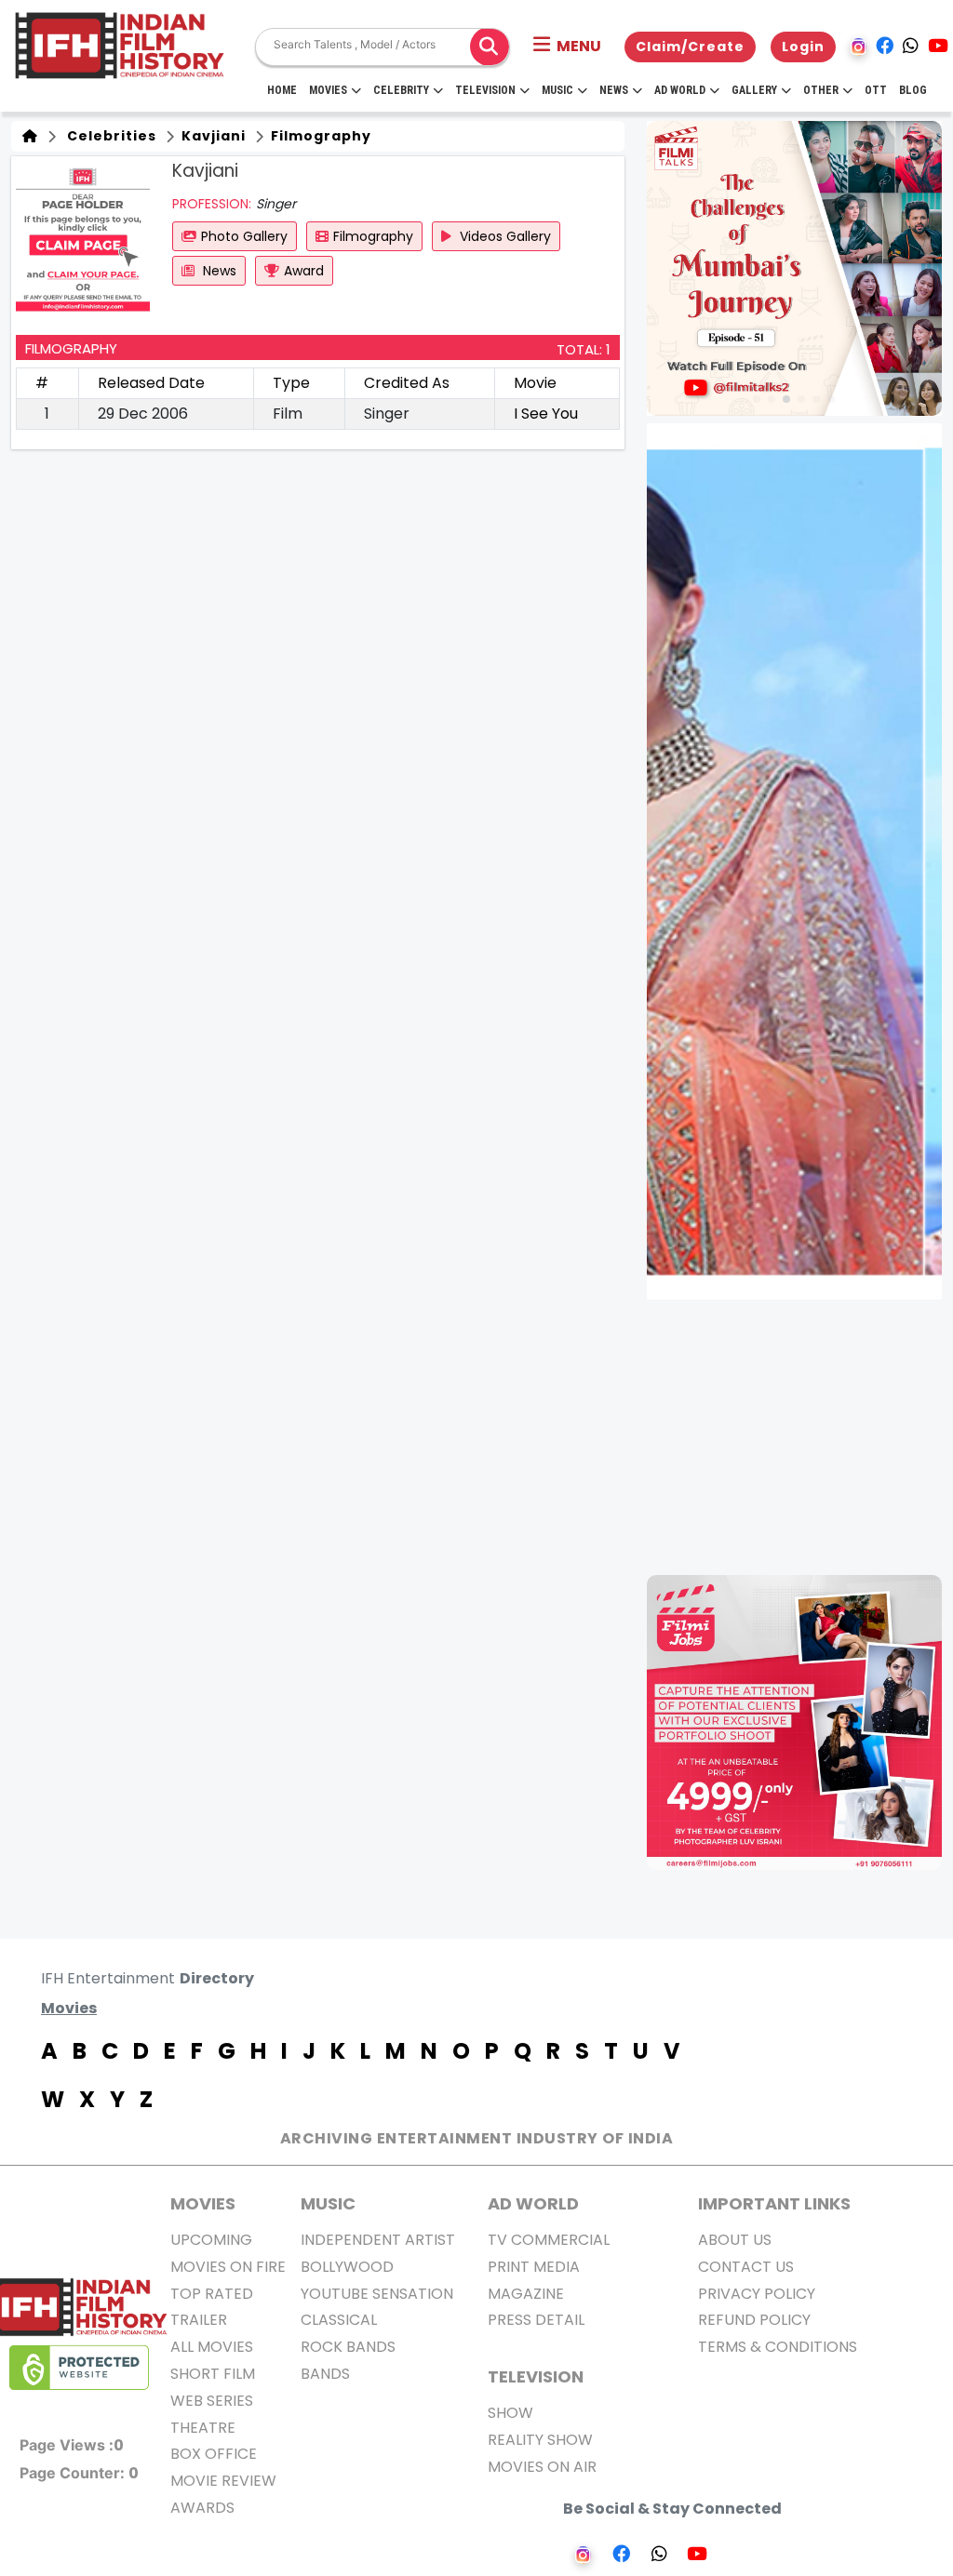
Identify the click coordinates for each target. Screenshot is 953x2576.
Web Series (212, 2401)
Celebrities (108, 136)
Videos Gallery (503, 236)
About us (735, 2240)
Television (485, 90)
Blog (913, 90)
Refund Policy (754, 2320)
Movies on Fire (228, 2267)
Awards (202, 2508)
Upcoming (211, 2240)
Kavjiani (212, 136)
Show (510, 2413)
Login (803, 47)
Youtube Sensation (377, 2294)
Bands (325, 2374)
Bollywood (347, 2267)
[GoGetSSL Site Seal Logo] (79, 2368)
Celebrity (401, 90)
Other (821, 90)
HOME (282, 90)
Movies (328, 90)
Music (557, 90)
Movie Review (223, 2481)
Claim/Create (690, 47)
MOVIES (203, 2203)
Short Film (213, 2374)
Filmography (319, 136)
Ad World (680, 90)
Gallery (754, 90)
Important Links (774, 2203)
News (614, 90)
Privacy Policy (757, 2294)
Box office (214, 2454)
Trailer (199, 2320)
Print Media (534, 2267)
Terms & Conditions (778, 2347)
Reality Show (540, 2440)
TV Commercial (549, 2240)
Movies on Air (542, 2467)
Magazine (526, 2294)
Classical (339, 2320)
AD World (533, 2203)
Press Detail (536, 2320)
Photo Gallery (244, 236)
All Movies (212, 2347)
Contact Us (746, 2267)
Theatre (203, 2428)
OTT (876, 90)
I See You (546, 414)
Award (304, 271)
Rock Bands (348, 2347)
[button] (567, 47)
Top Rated (212, 2294)
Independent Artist (378, 2240)
